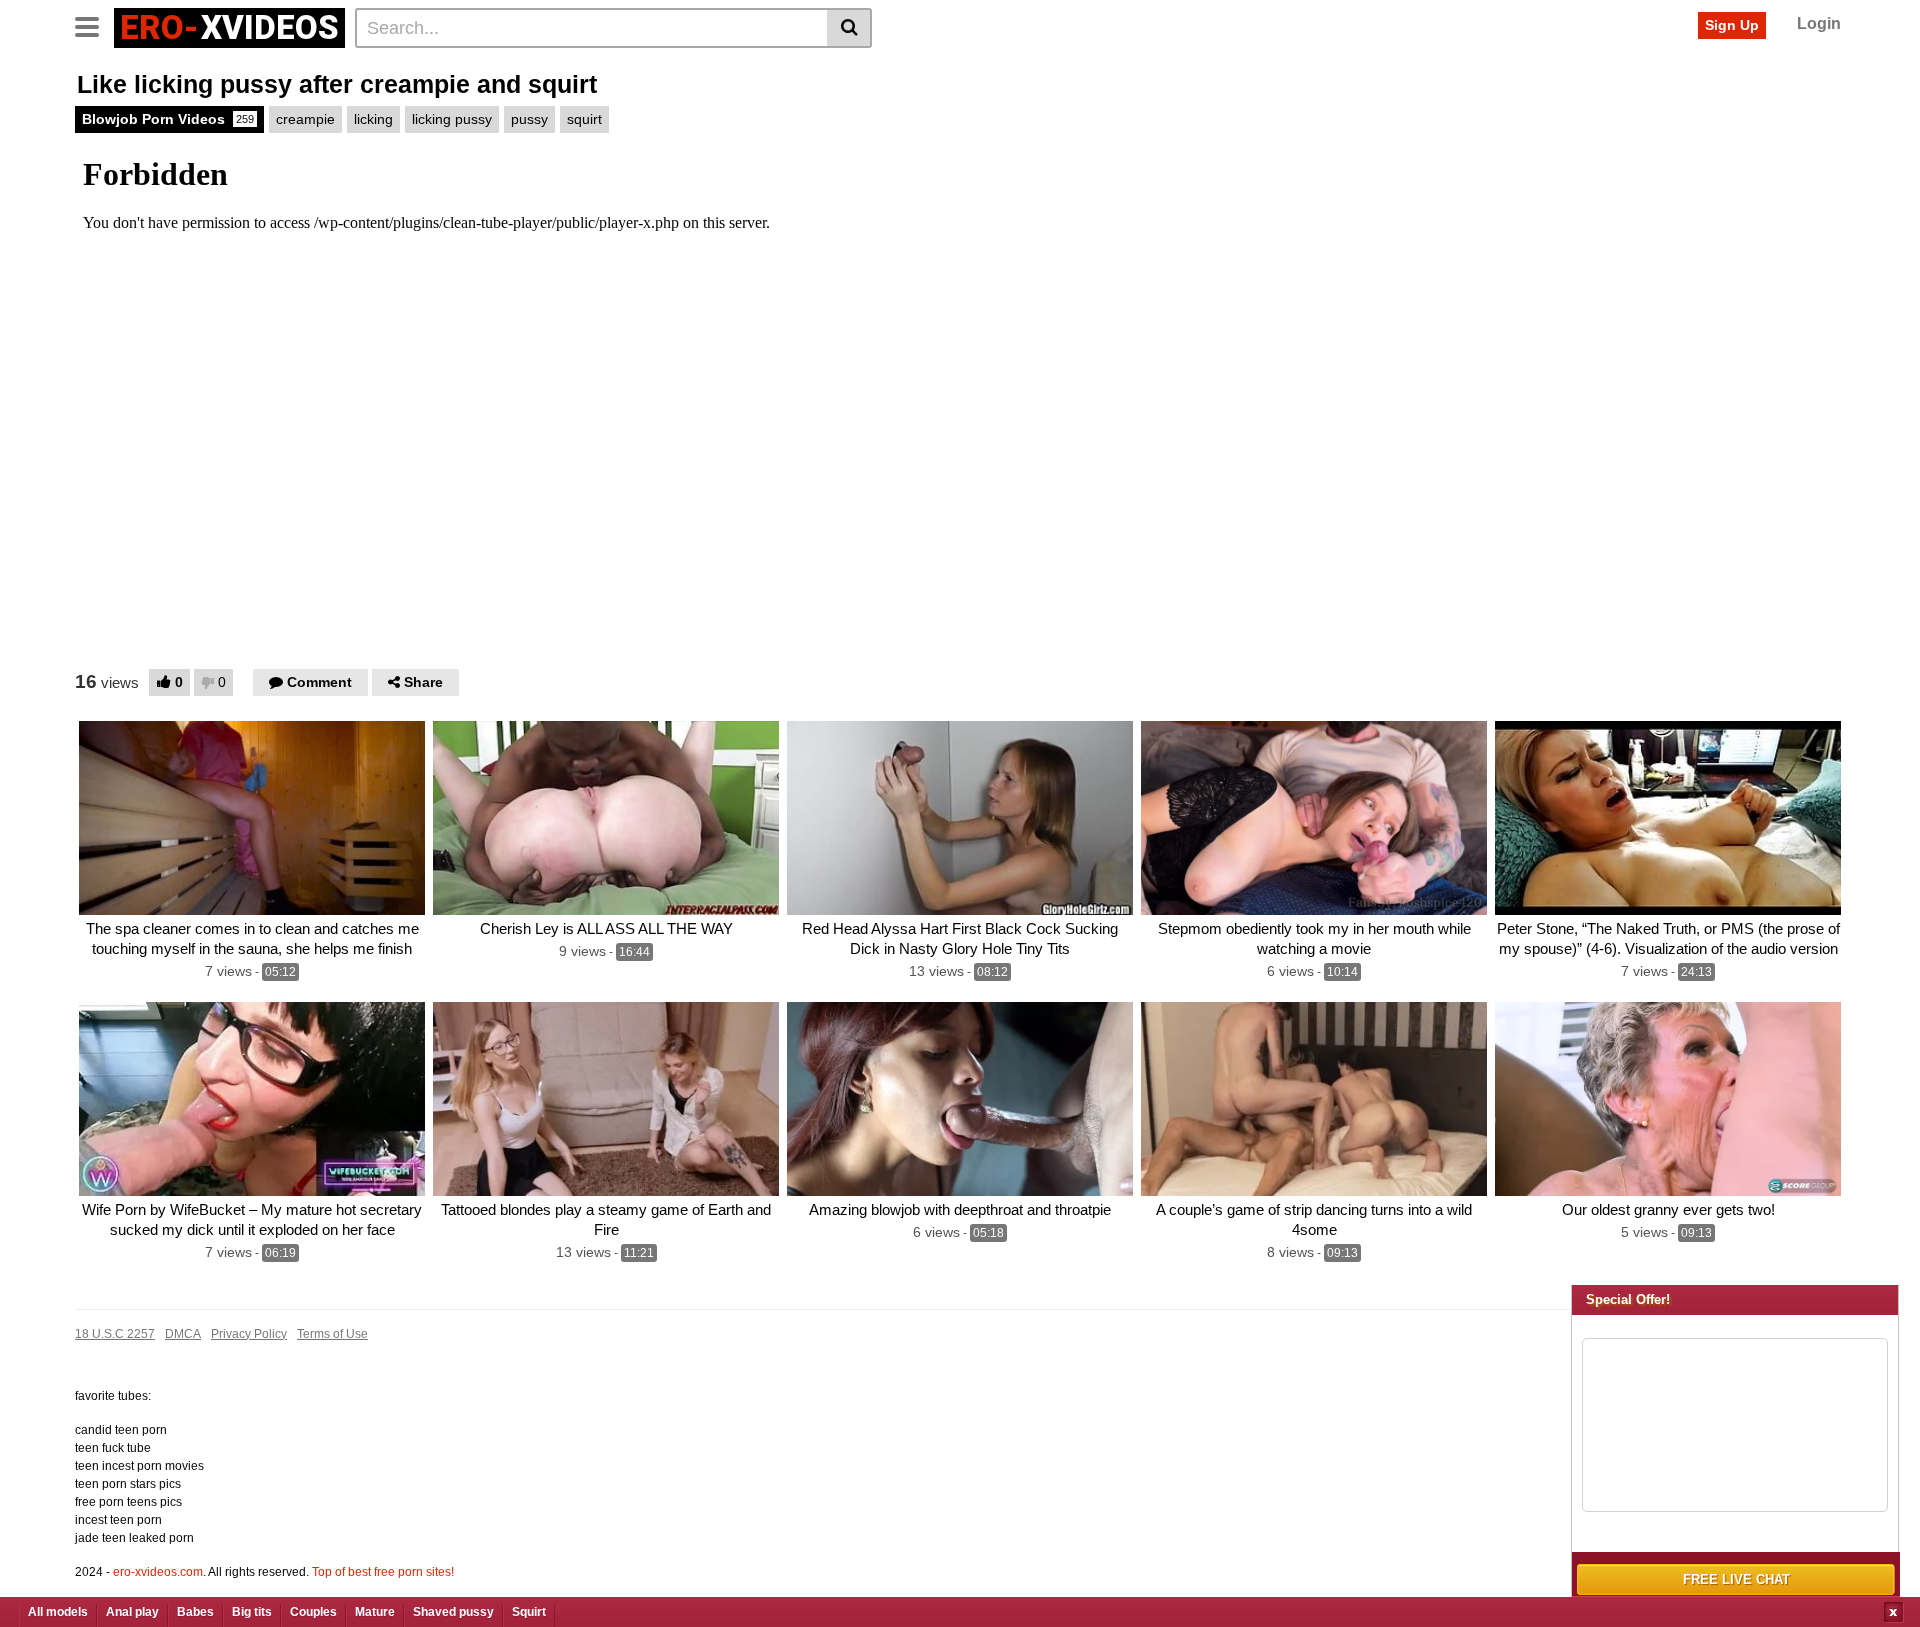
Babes (195, 1612)
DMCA (183, 1334)
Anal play (132, 1612)
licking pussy (452, 119)
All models (58, 1612)
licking (373, 119)
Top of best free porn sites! (383, 1572)
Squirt (529, 1612)
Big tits (252, 1612)
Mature (375, 1612)
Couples (313, 1612)
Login (1819, 23)
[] (849, 28)
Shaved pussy (453, 1612)
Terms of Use (332, 1334)
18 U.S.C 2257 (115, 1334)
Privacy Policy (249, 1334)
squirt (584, 119)
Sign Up (1732, 25)
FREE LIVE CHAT (1736, 1579)
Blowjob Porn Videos (168, 119)
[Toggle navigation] (94, 25)
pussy (529, 119)
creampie (305, 119)
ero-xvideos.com (158, 1572)
